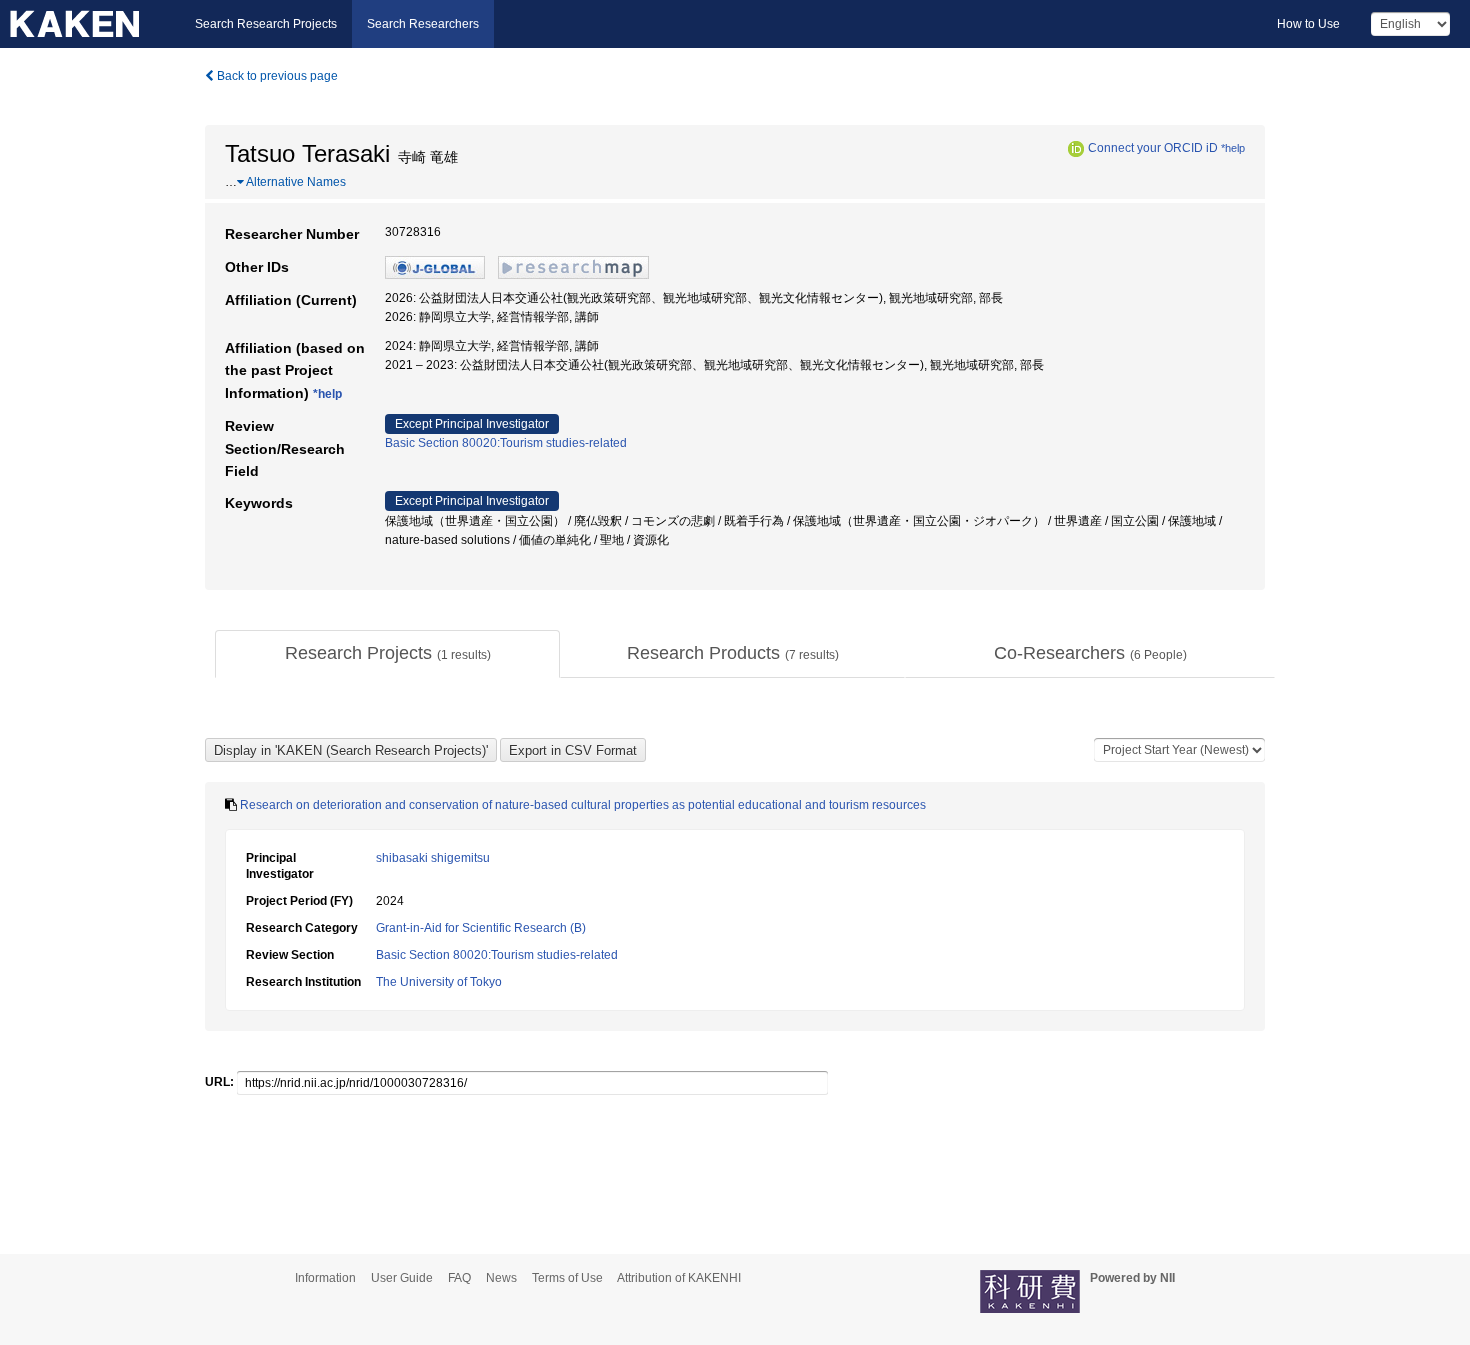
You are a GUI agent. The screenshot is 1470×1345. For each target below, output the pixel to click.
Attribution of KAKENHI (679, 1278)
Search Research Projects (266, 24)
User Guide (402, 1278)
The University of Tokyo (439, 982)
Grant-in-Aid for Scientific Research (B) (481, 928)
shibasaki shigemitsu (433, 858)
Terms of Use (567, 1278)
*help (1233, 148)
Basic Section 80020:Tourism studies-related (506, 443)
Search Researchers (423, 24)
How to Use (1308, 24)
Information (325, 1278)
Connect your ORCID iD (1153, 148)
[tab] (387, 654)
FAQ (459, 1278)
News (501, 1278)
